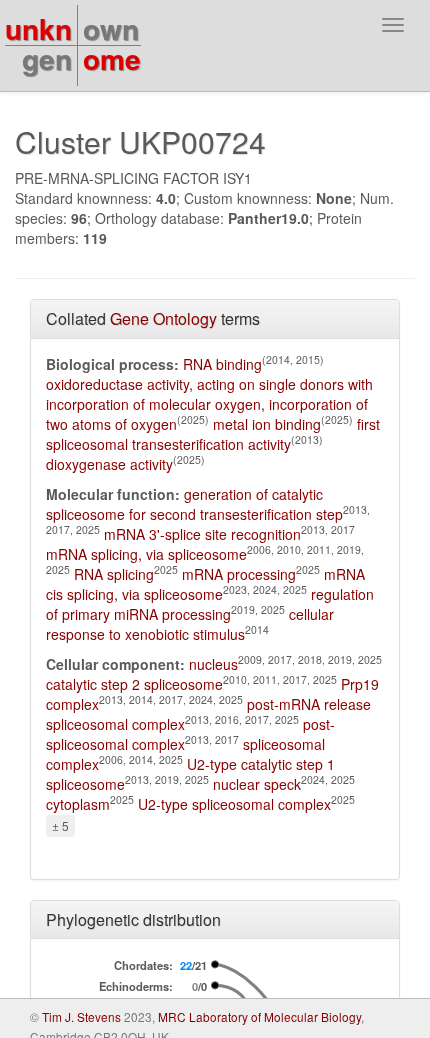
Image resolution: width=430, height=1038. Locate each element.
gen (47, 58)
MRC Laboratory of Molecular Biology (259, 1016)
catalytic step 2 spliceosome (134, 684)
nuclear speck (257, 784)
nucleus (213, 664)
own (111, 28)
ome (112, 58)
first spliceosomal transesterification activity (213, 434)
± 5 (60, 825)
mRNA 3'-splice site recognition (202, 534)
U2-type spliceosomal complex (234, 804)
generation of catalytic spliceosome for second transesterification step (194, 504)
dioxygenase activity (109, 464)
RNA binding (222, 364)
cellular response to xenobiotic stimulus (190, 624)
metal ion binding (267, 424)
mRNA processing (239, 574)
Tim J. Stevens (81, 1016)
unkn (38, 28)
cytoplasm (78, 804)
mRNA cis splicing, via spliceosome (205, 584)
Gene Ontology (163, 318)
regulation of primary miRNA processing (210, 604)
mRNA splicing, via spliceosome (146, 554)
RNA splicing (114, 574)
